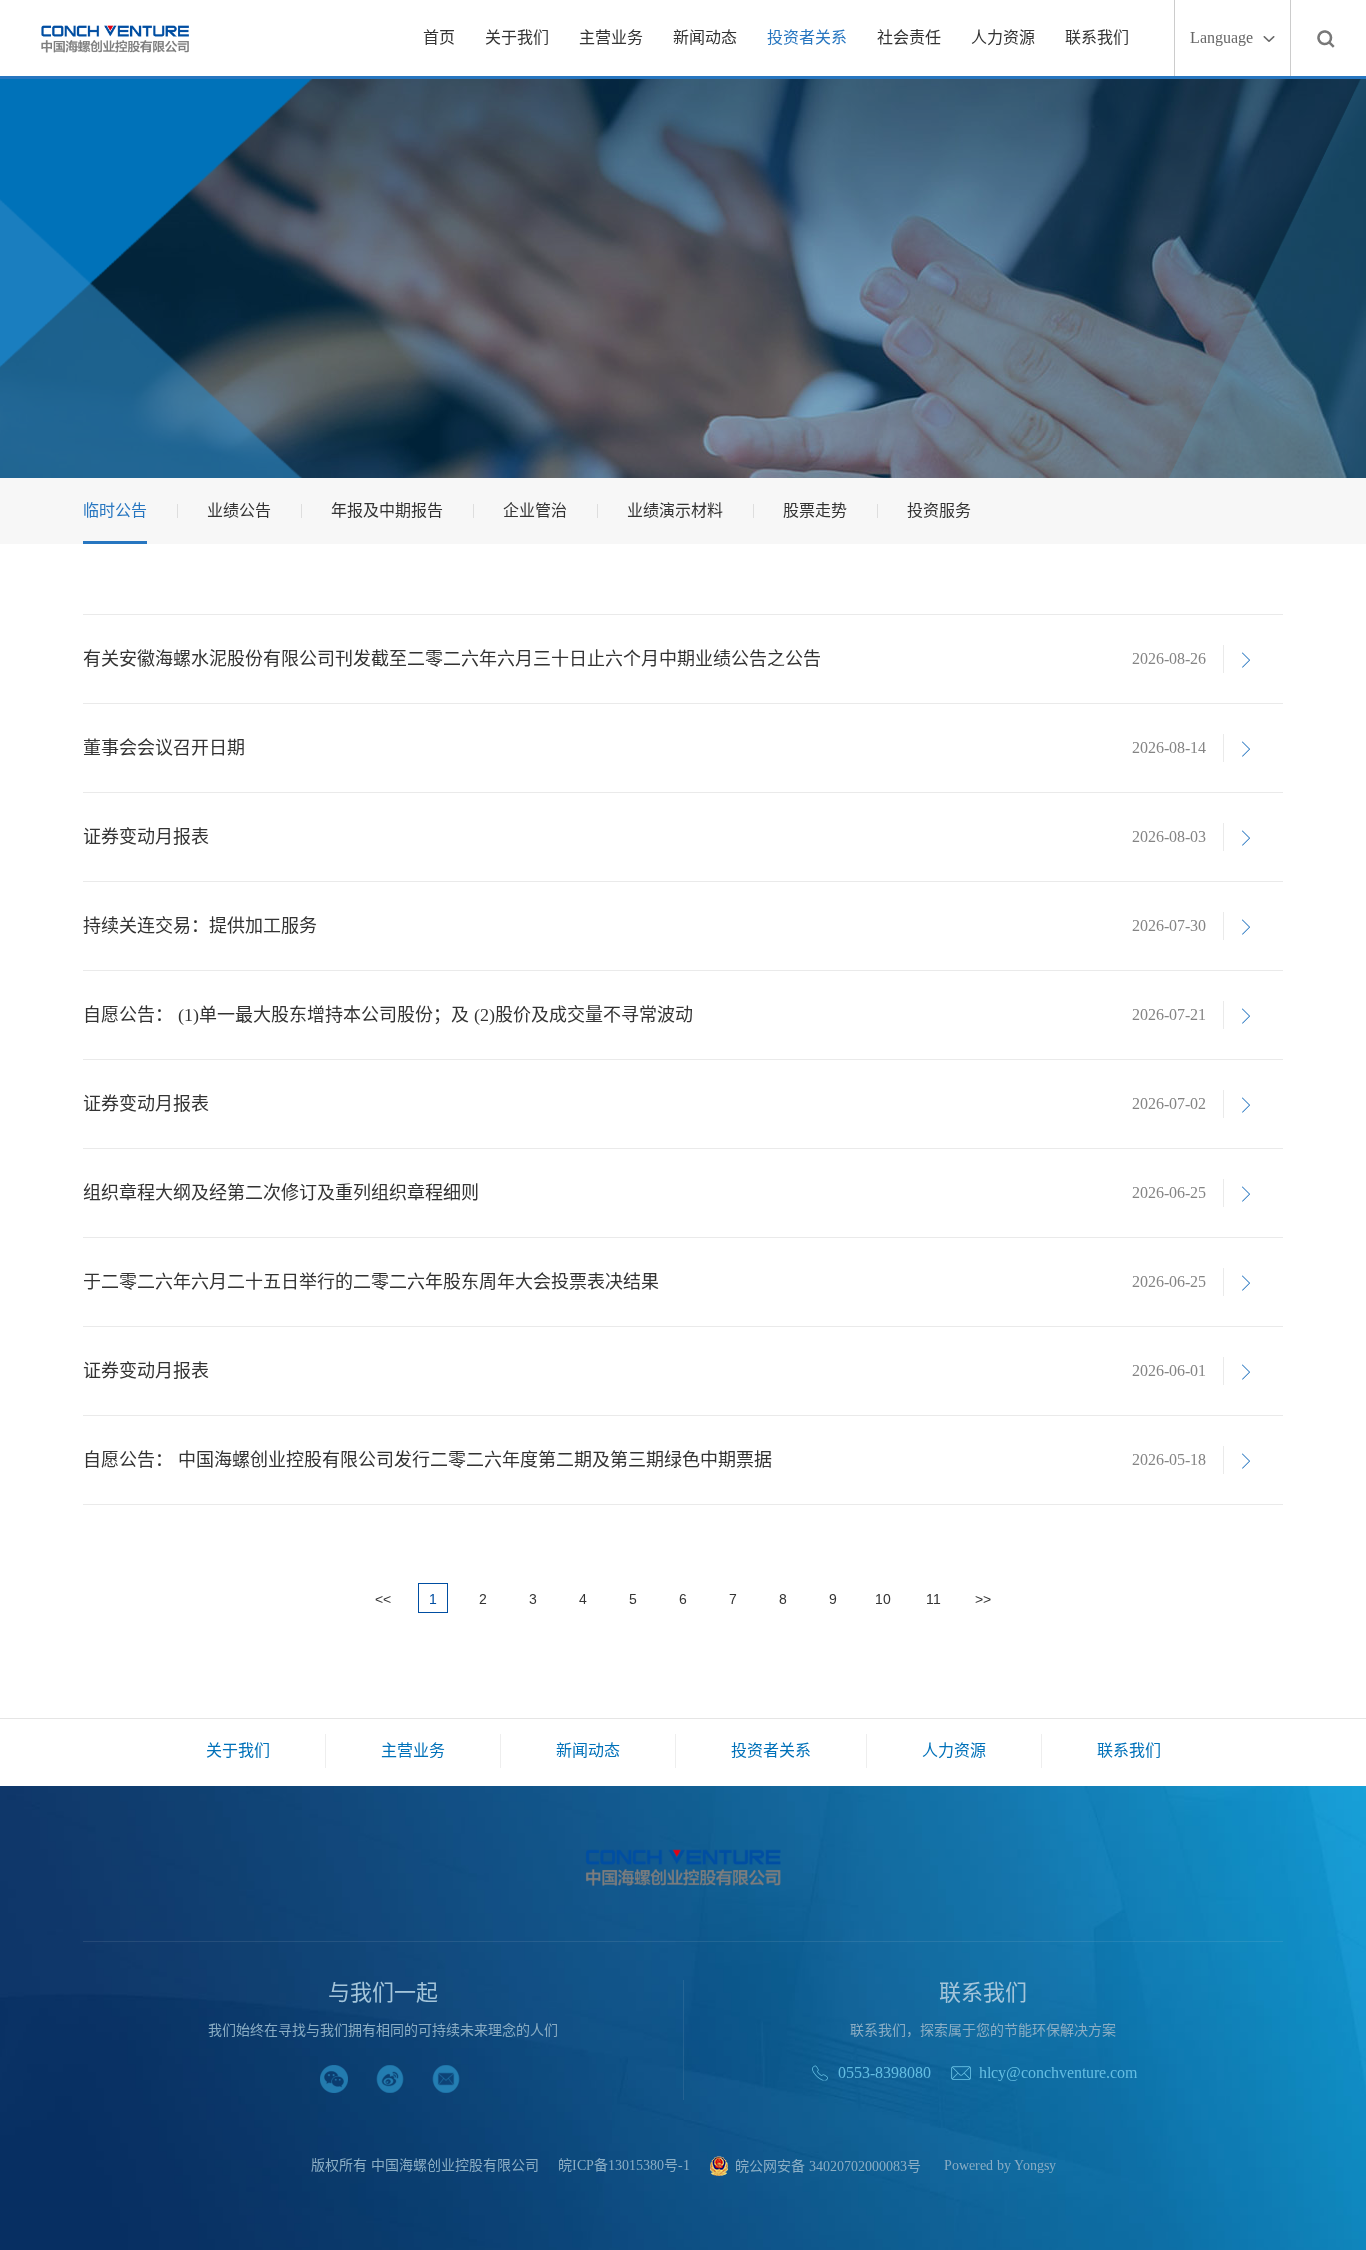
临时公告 (115, 510)
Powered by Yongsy (1000, 2166)
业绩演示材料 (675, 510)
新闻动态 (705, 37)
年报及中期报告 (387, 510)
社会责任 (909, 37)
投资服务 (939, 510)
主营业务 (611, 37)
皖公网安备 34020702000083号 (828, 2166)
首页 (439, 37)
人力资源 (1003, 37)
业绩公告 (239, 510)
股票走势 (815, 510)
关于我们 (517, 37)
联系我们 (1097, 37)
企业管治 (535, 510)
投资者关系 (807, 37)
